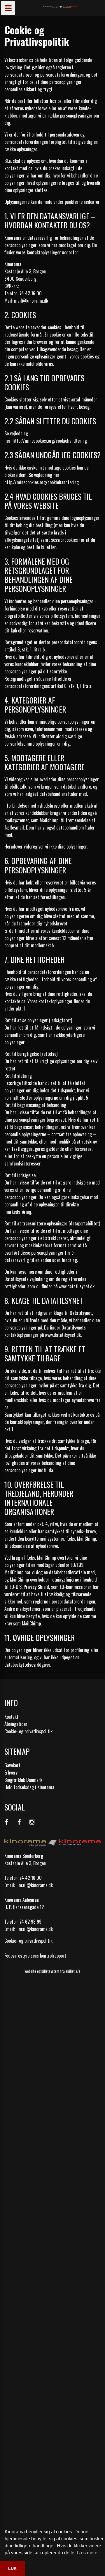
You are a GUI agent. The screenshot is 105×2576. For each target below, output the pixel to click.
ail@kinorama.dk (33, 301)
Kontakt (11, 1717)
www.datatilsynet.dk (77, 1286)
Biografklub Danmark (23, 1780)
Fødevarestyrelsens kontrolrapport (35, 1956)
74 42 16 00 (31, 1878)
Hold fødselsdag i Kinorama (29, 1787)
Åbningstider (16, 1724)
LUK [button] (12, 2568)
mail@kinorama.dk (36, 1885)
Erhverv (11, 1772)
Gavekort (12, 1765)
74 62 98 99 (30, 1922)
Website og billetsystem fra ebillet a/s (52, 1971)
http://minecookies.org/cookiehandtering (50, 441)
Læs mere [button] (87, 2553)
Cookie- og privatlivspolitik (28, 1731)
